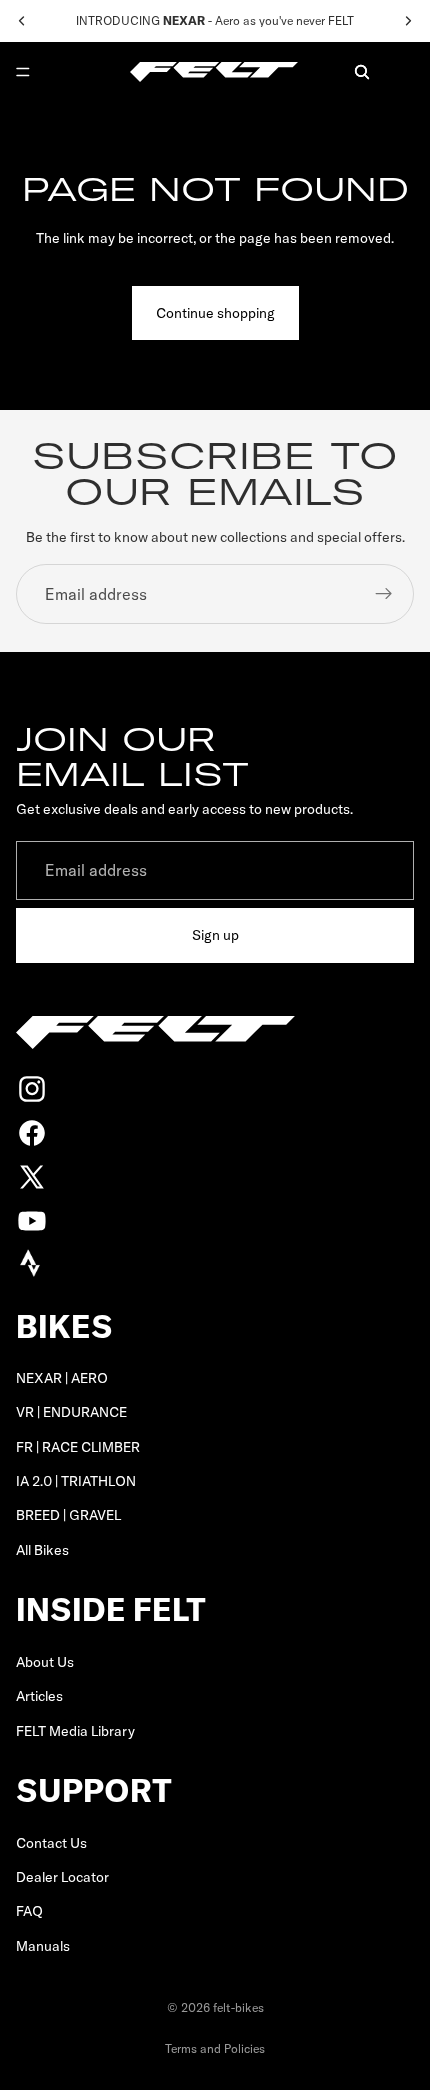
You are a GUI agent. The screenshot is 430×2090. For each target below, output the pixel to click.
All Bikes (42, 1550)
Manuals (43, 1946)
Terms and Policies (215, 2048)
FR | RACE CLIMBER (78, 1447)
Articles (39, 1696)
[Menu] (23, 72)
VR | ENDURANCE (71, 1412)
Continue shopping (215, 313)
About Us (45, 1662)
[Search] (362, 72)
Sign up (215, 936)
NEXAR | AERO (62, 1378)
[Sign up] (384, 594)
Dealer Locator (62, 1877)
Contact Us (51, 1843)
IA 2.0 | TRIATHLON (76, 1481)
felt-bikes (238, 2007)
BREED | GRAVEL (68, 1516)
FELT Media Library (75, 1731)
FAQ (29, 1911)
